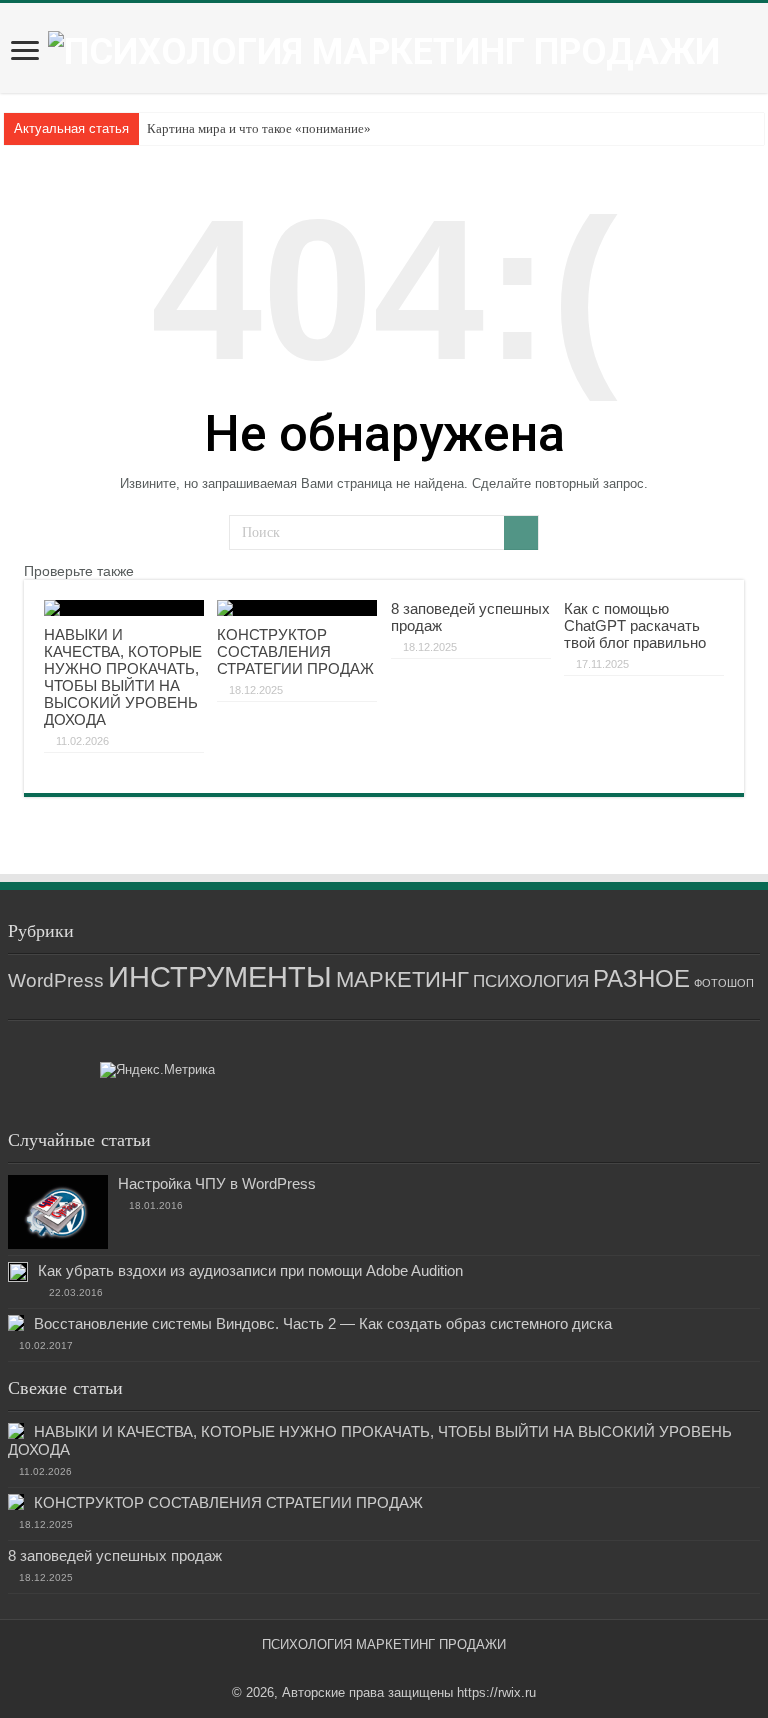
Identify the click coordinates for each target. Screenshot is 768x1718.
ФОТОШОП (724, 983)
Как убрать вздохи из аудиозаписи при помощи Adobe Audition (250, 1270)
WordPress (56, 980)
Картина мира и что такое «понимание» (259, 128)
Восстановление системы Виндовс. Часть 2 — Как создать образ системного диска (323, 1323)
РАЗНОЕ (641, 979)
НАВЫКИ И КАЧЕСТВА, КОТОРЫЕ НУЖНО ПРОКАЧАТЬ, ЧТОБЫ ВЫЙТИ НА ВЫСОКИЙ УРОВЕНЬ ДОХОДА (123, 677)
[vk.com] (378, 1669)
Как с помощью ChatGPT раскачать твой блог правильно (635, 625)
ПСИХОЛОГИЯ (531, 981)
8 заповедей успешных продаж (115, 1555)
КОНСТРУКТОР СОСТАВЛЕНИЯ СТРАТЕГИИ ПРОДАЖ (295, 651)
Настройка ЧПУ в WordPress (217, 1183)
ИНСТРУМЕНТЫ (220, 976)
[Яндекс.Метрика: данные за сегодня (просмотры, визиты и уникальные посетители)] (157, 1070)
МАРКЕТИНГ (402, 979)
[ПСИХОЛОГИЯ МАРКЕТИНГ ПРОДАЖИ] (384, 50)
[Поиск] (521, 533)
